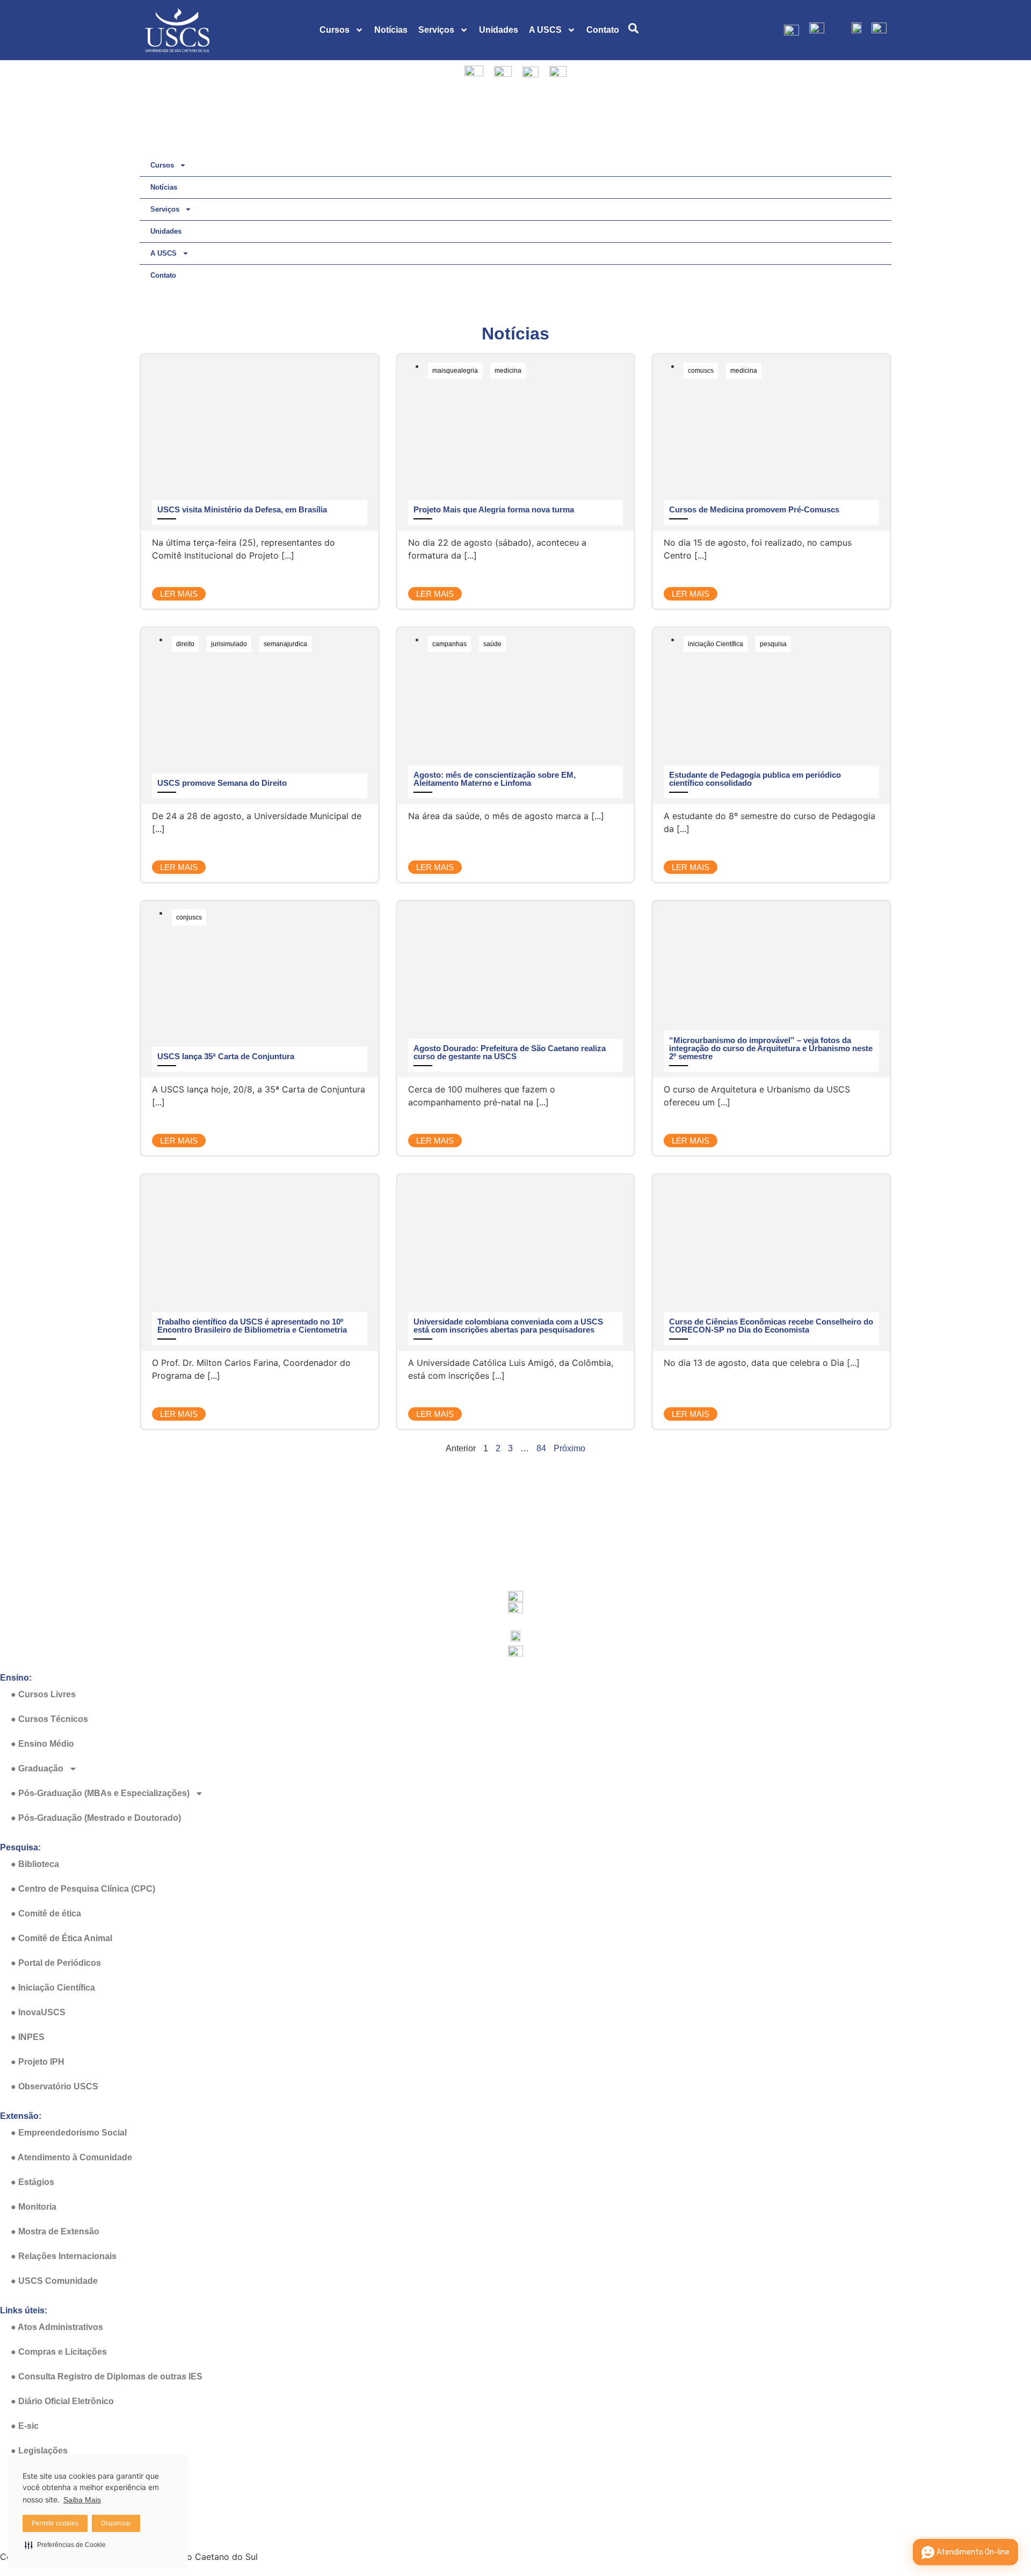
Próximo (569, 1448)
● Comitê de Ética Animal (61, 1938)
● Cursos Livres (43, 1694)
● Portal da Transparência (63, 2500)
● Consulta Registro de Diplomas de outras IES (107, 2376)
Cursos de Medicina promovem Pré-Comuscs (754, 509)
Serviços (436, 30)
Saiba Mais (82, 2500)
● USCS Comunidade (54, 2281)
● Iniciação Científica (53, 1988)
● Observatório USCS (55, 2086)
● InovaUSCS (38, 2012)
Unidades (499, 30)
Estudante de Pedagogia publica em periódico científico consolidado (755, 779)
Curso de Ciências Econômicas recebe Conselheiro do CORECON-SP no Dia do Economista (771, 1326)
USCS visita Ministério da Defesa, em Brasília (242, 509)
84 (541, 1448)
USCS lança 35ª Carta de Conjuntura (226, 1056)
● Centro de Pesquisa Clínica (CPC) (83, 1889)
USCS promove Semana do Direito (222, 783)
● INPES (28, 2037)
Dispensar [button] (116, 2523)
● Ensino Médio (42, 1744)
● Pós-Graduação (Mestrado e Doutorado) (96, 1818)
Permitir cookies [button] (55, 2523)
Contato (603, 30)
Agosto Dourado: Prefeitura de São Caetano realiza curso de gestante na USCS (510, 1052)
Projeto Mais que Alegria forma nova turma (494, 509)
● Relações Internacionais (64, 2256)
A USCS (545, 30)
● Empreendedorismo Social (69, 2133)
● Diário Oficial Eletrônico (62, 2401)
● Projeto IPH (38, 2062)
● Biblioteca (35, 1864)
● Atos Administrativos (57, 2327)
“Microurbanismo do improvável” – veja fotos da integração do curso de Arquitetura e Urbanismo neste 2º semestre (771, 1048)
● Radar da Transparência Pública (80, 2525)
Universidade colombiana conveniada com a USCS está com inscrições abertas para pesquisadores (508, 1326)
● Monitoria (34, 2207)
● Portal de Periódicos (56, 1963)
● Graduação (37, 1768)
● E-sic (25, 2426)
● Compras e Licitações (59, 2352)
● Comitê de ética (46, 1913)
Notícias (391, 30)
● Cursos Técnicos (49, 1719)
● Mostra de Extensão (55, 2231)
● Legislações (39, 2451)
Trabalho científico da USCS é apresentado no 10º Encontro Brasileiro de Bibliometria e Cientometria (252, 1326)
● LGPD (27, 2475)
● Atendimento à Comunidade (71, 2157)
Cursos (335, 30)
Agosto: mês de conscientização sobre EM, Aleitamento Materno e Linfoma (495, 779)
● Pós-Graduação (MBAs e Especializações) (100, 1793)
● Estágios (32, 2182)
